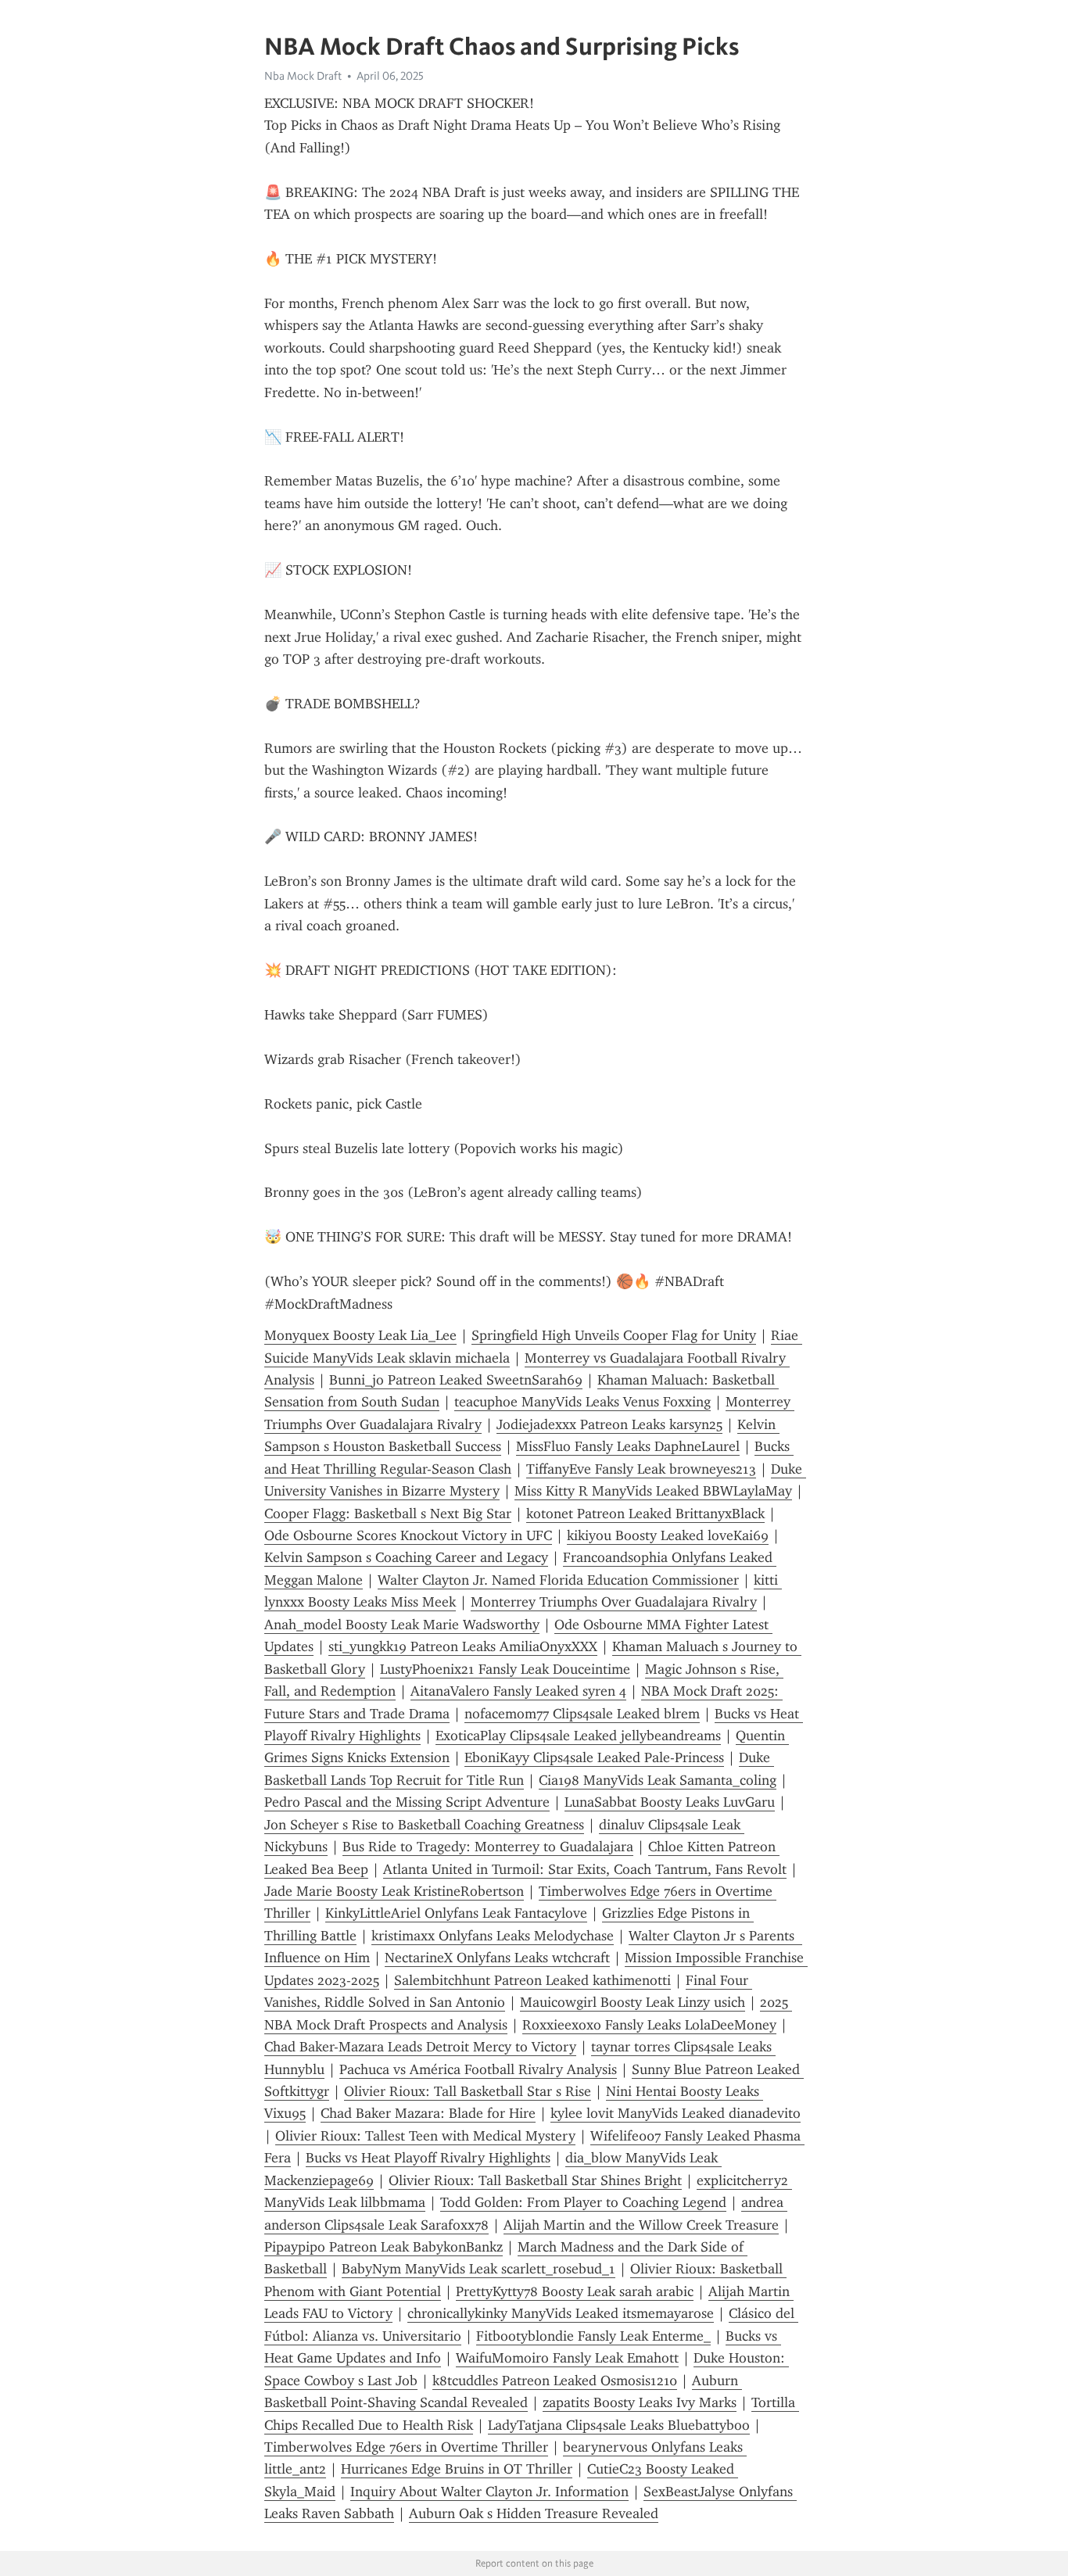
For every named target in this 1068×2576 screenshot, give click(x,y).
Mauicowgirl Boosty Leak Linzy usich (633, 2002)
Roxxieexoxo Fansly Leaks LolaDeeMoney (649, 2025)
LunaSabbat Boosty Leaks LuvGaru (670, 1802)
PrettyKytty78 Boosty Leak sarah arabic (575, 2291)
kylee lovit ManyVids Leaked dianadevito (676, 2113)
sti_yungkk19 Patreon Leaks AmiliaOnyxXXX (463, 1646)
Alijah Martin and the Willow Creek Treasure (641, 2225)
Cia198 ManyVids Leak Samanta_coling (658, 1780)
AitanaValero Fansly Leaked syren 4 (518, 1691)
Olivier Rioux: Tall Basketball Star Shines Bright (535, 2180)
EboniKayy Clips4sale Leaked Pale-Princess (594, 1757)
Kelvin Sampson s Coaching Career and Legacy (406, 1557)
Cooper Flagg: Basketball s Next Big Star (388, 1514)
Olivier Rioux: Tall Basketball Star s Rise (468, 2091)
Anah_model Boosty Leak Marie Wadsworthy (402, 1625)
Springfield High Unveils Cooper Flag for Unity (614, 1335)
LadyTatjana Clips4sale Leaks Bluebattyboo (619, 2425)
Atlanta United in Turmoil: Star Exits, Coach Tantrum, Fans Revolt (585, 1869)
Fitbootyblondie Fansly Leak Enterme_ (593, 2336)
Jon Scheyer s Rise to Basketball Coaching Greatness (424, 1825)
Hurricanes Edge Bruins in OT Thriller (457, 2469)
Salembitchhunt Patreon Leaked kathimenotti (532, 1980)
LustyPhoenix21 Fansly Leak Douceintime (505, 1669)
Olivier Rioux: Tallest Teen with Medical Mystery (425, 2136)
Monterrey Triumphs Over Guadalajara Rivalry (614, 1602)
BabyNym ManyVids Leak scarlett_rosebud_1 (478, 2269)
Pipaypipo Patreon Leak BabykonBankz (383, 2247)
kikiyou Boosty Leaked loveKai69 (668, 1535)
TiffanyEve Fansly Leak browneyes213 (641, 1469)
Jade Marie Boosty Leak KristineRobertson (394, 1891)
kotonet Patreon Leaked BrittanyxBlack (645, 1514)
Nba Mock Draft (303, 76)
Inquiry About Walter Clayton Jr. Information (489, 2492)
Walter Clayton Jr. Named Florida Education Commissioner (558, 1580)
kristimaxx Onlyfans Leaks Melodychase (493, 1936)
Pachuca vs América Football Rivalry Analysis (478, 2069)
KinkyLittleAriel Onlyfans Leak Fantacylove (456, 1913)
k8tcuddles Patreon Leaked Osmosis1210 (555, 2381)
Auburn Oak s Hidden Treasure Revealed (534, 2513)
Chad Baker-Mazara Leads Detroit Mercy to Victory (420, 2047)
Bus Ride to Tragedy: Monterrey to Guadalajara (488, 1847)
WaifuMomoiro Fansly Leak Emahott (567, 2358)
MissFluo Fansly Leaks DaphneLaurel (628, 1446)
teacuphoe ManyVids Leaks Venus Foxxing (582, 1402)
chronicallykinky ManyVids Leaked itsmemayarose (561, 2313)
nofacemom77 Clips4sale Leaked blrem (582, 1714)
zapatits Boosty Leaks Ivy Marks (640, 2402)
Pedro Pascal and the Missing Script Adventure (407, 1802)
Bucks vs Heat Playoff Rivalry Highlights (428, 2158)
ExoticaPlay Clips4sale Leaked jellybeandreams (578, 1736)
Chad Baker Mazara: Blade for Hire (428, 2113)
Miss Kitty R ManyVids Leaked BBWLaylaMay (653, 1491)
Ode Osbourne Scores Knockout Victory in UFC (408, 1535)
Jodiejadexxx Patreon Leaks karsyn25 (609, 1424)
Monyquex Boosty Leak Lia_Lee (360, 1335)
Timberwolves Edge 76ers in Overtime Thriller (406, 2447)
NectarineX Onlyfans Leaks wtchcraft (497, 1958)
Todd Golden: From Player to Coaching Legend (583, 2202)
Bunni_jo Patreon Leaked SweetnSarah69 (456, 1380)
